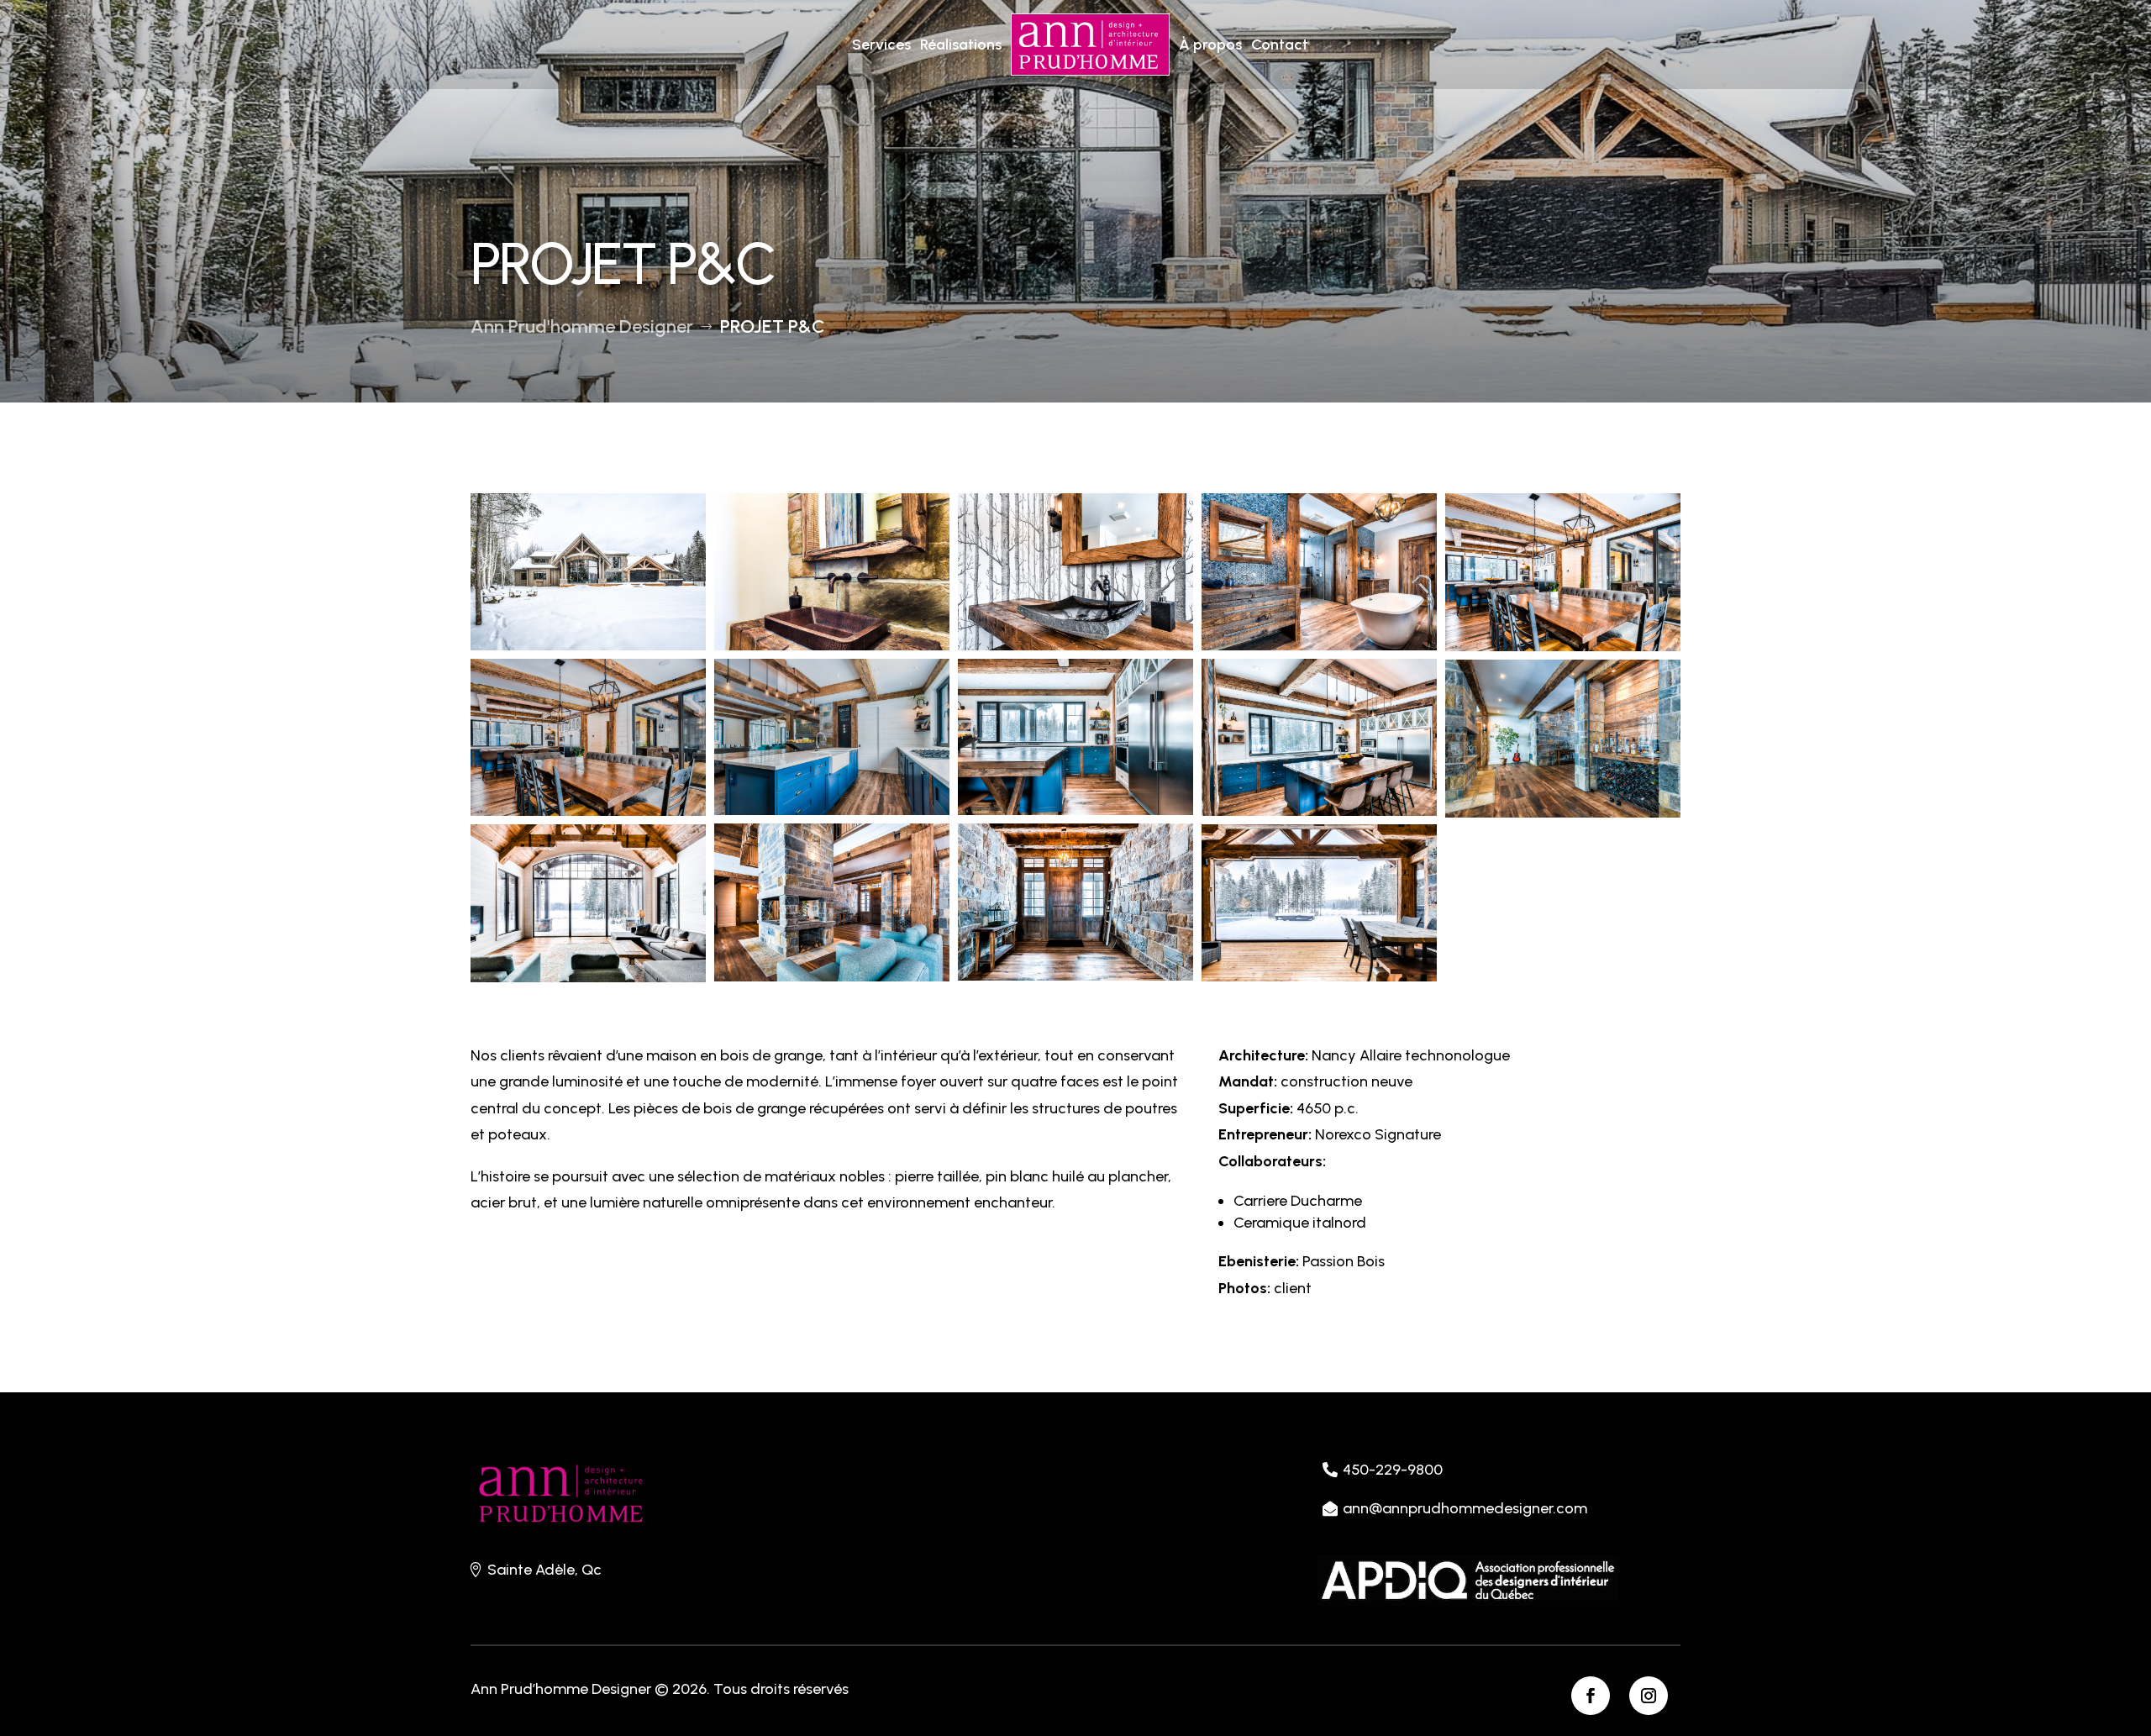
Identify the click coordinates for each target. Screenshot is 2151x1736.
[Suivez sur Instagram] (1649, 1696)
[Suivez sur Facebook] (1591, 1696)
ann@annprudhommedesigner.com (1465, 1508)
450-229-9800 (1393, 1470)
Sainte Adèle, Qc (544, 1570)
